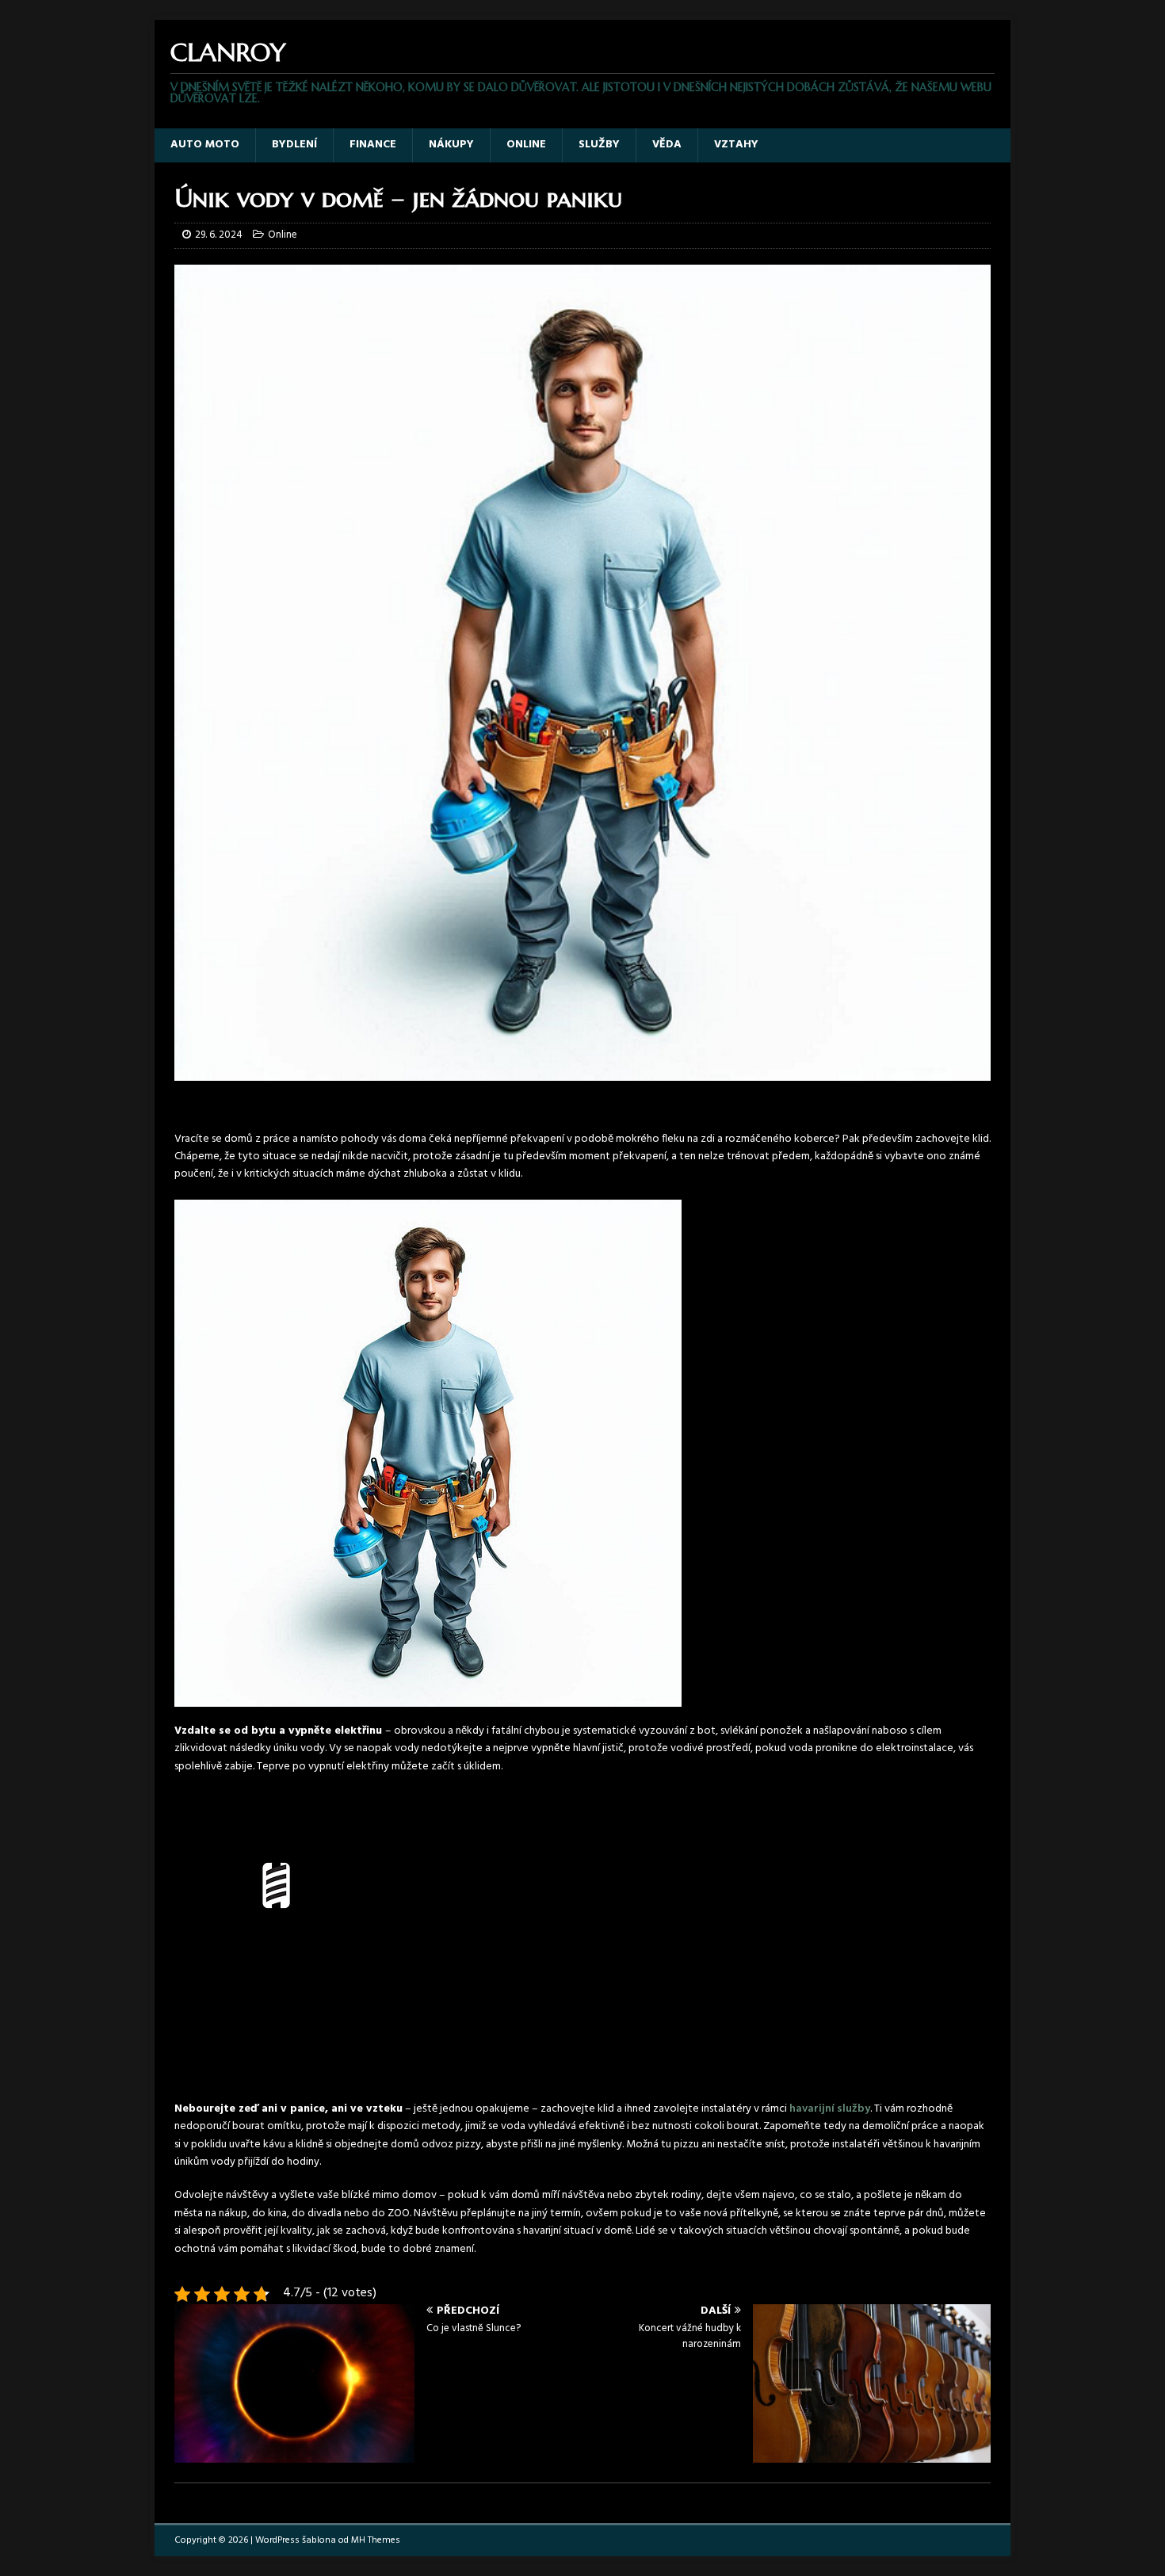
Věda (667, 145)
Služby (599, 145)
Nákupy (451, 145)
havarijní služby (830, 2109)
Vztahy (736, 145)
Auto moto (205, 145)
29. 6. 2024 (219, 235)
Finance (373, 145)
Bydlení (294, 145)
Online (526, 145)
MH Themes (376, 2540)
